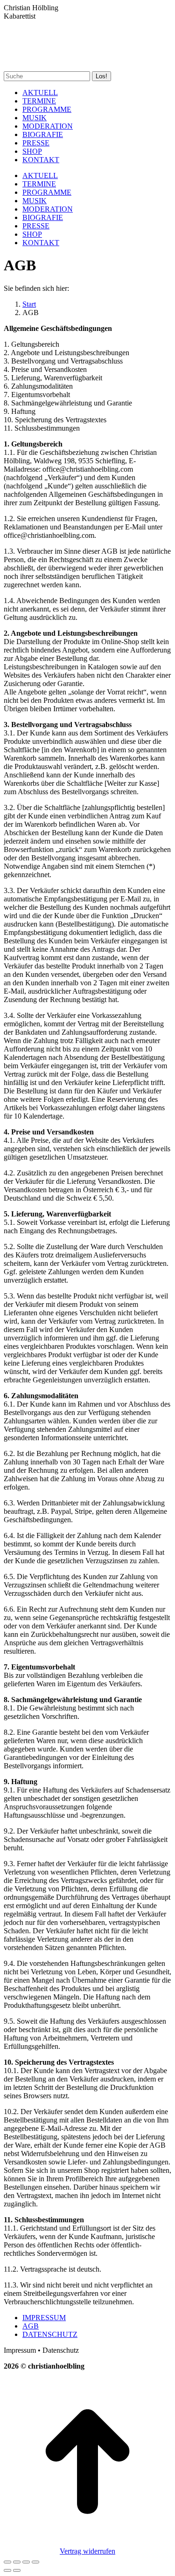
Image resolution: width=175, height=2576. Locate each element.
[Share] (17, 2562)
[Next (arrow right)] (17, 2570)
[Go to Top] (87, 2543)
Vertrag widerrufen (87, 2551)
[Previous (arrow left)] (7, 2570)
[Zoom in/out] (35, 2562)
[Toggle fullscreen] (26, 2562)
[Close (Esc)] (7, 2562)
